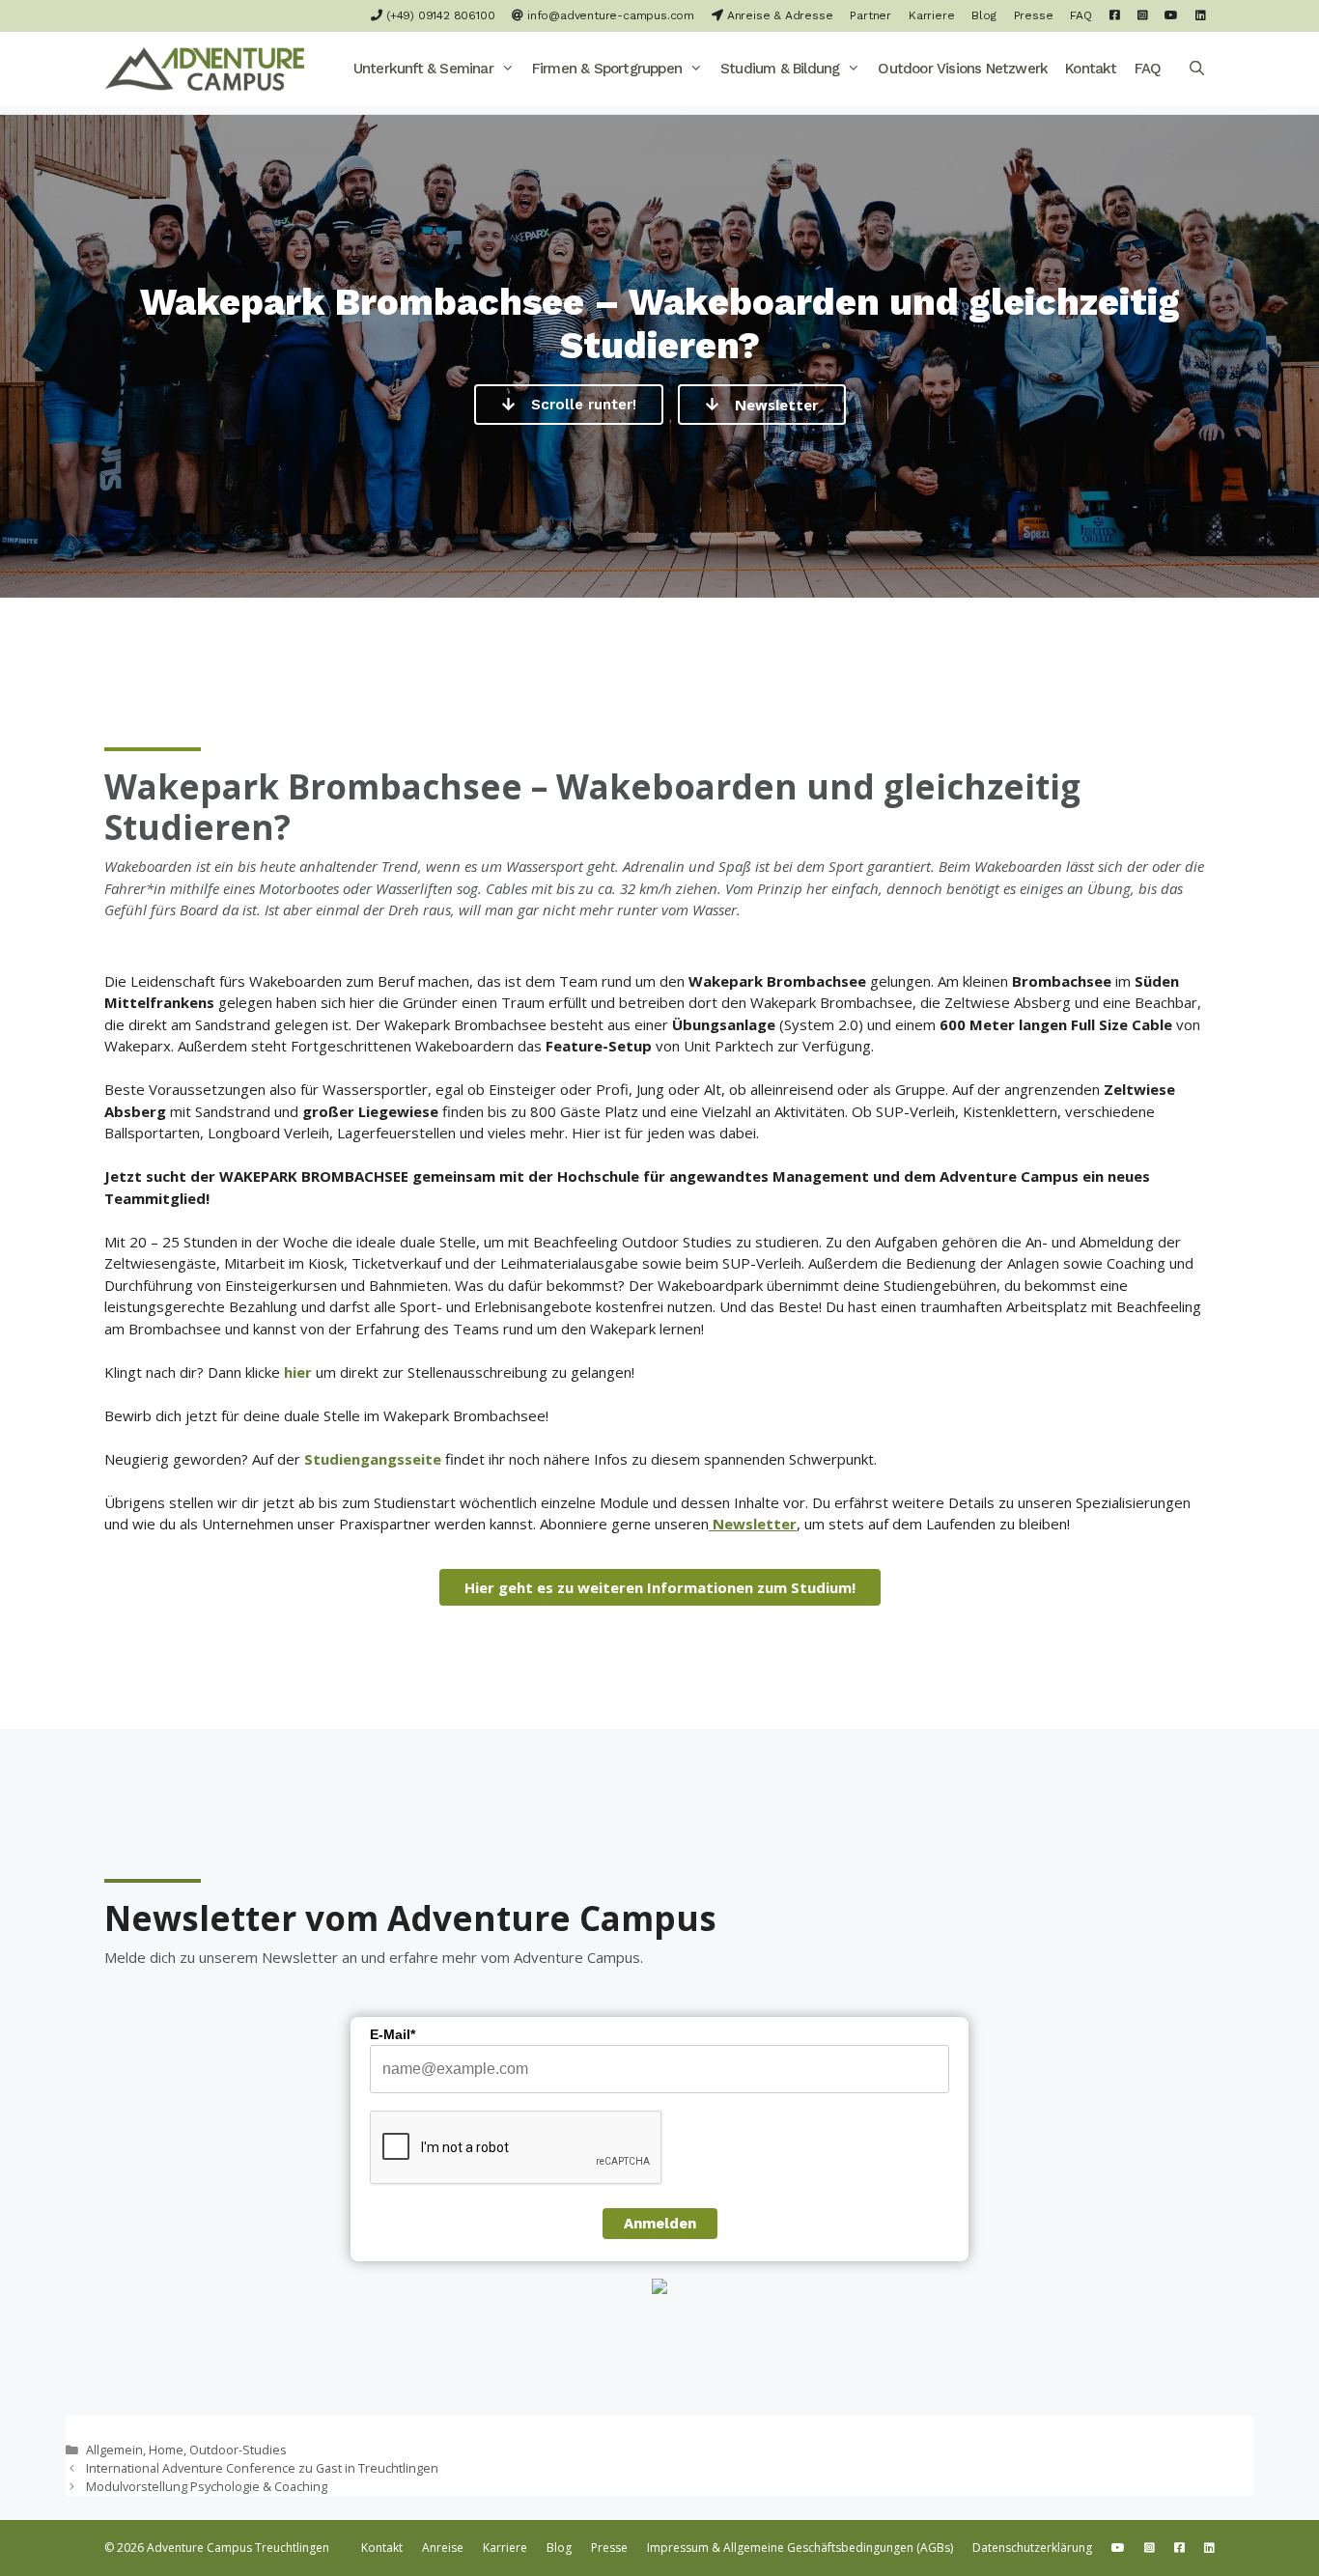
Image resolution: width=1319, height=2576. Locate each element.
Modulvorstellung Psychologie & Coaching (207, 2486)
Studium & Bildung (780, 69)
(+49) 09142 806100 (438, 15)
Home (166, 2450)
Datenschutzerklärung (1032, 2548)
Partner (870, 15)
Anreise (443, 2548)
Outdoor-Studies (238, 2450)
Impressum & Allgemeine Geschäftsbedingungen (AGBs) (800, 2548)
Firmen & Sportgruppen (607, 69)
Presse (1034, 15)
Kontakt (1091, 69)
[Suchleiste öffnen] (1197, 69)
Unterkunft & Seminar (423, 69)
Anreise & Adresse (778, 15)
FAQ (1080, 15)
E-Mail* (393, 2034)
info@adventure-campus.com (609, 15)
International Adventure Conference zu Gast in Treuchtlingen (262, 2468)
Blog (983, 15)
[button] (508, 69)
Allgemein (114, 2450)
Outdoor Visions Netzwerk (963, 69)
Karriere (931, 15)
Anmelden (660, 2224)
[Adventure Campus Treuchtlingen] (210, 69)
